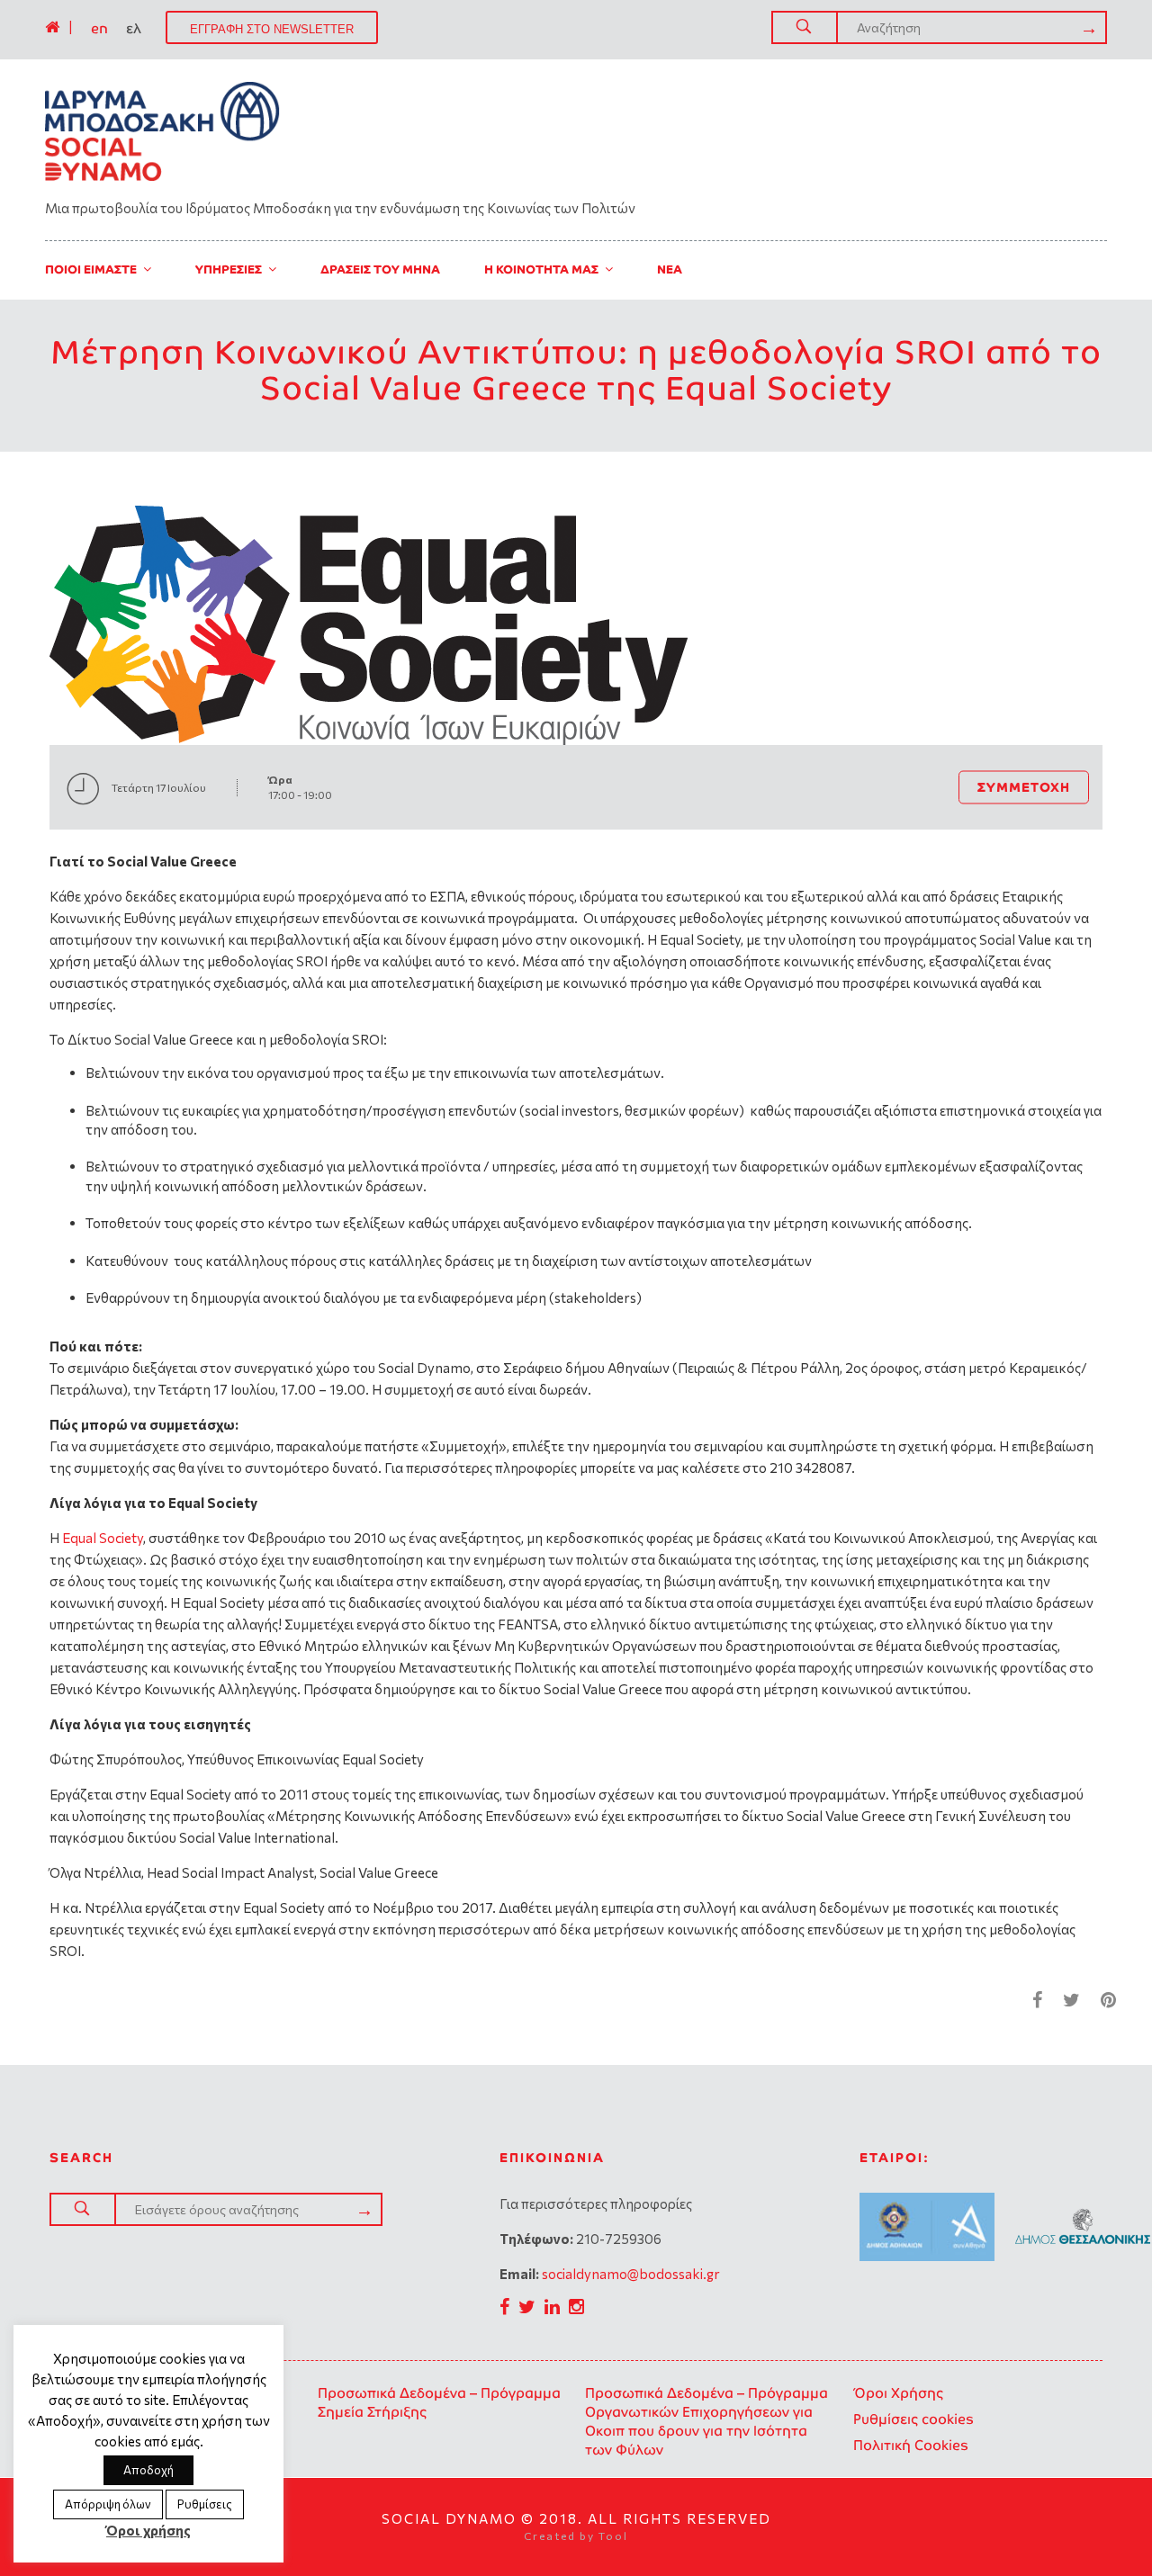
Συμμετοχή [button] (1024, 787)
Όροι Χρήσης (898, 2393)
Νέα (670, 269)
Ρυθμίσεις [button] (205, 2504)
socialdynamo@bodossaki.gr (631, 2274)
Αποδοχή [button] (148, 2470)
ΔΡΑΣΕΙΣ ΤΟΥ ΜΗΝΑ (380, 269)
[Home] (52, 27)
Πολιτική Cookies (911, 2445)
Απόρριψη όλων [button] (108, 2504)
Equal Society (103, 1538)
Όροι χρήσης (148, 2530)
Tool (613, 2536)
